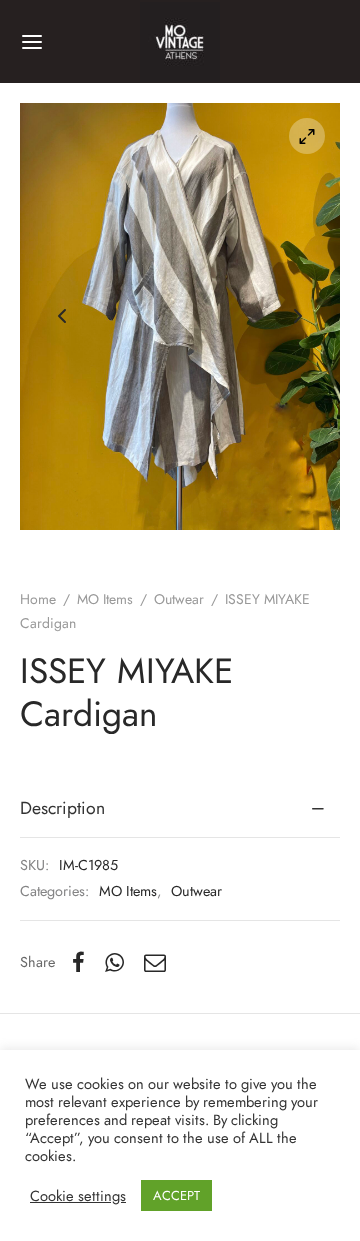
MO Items (105, 599)
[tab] (180, 809)
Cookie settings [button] (78, 1196)
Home (38, 599)
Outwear (179, 599)
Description (62, 808)
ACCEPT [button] (176, 1195)
